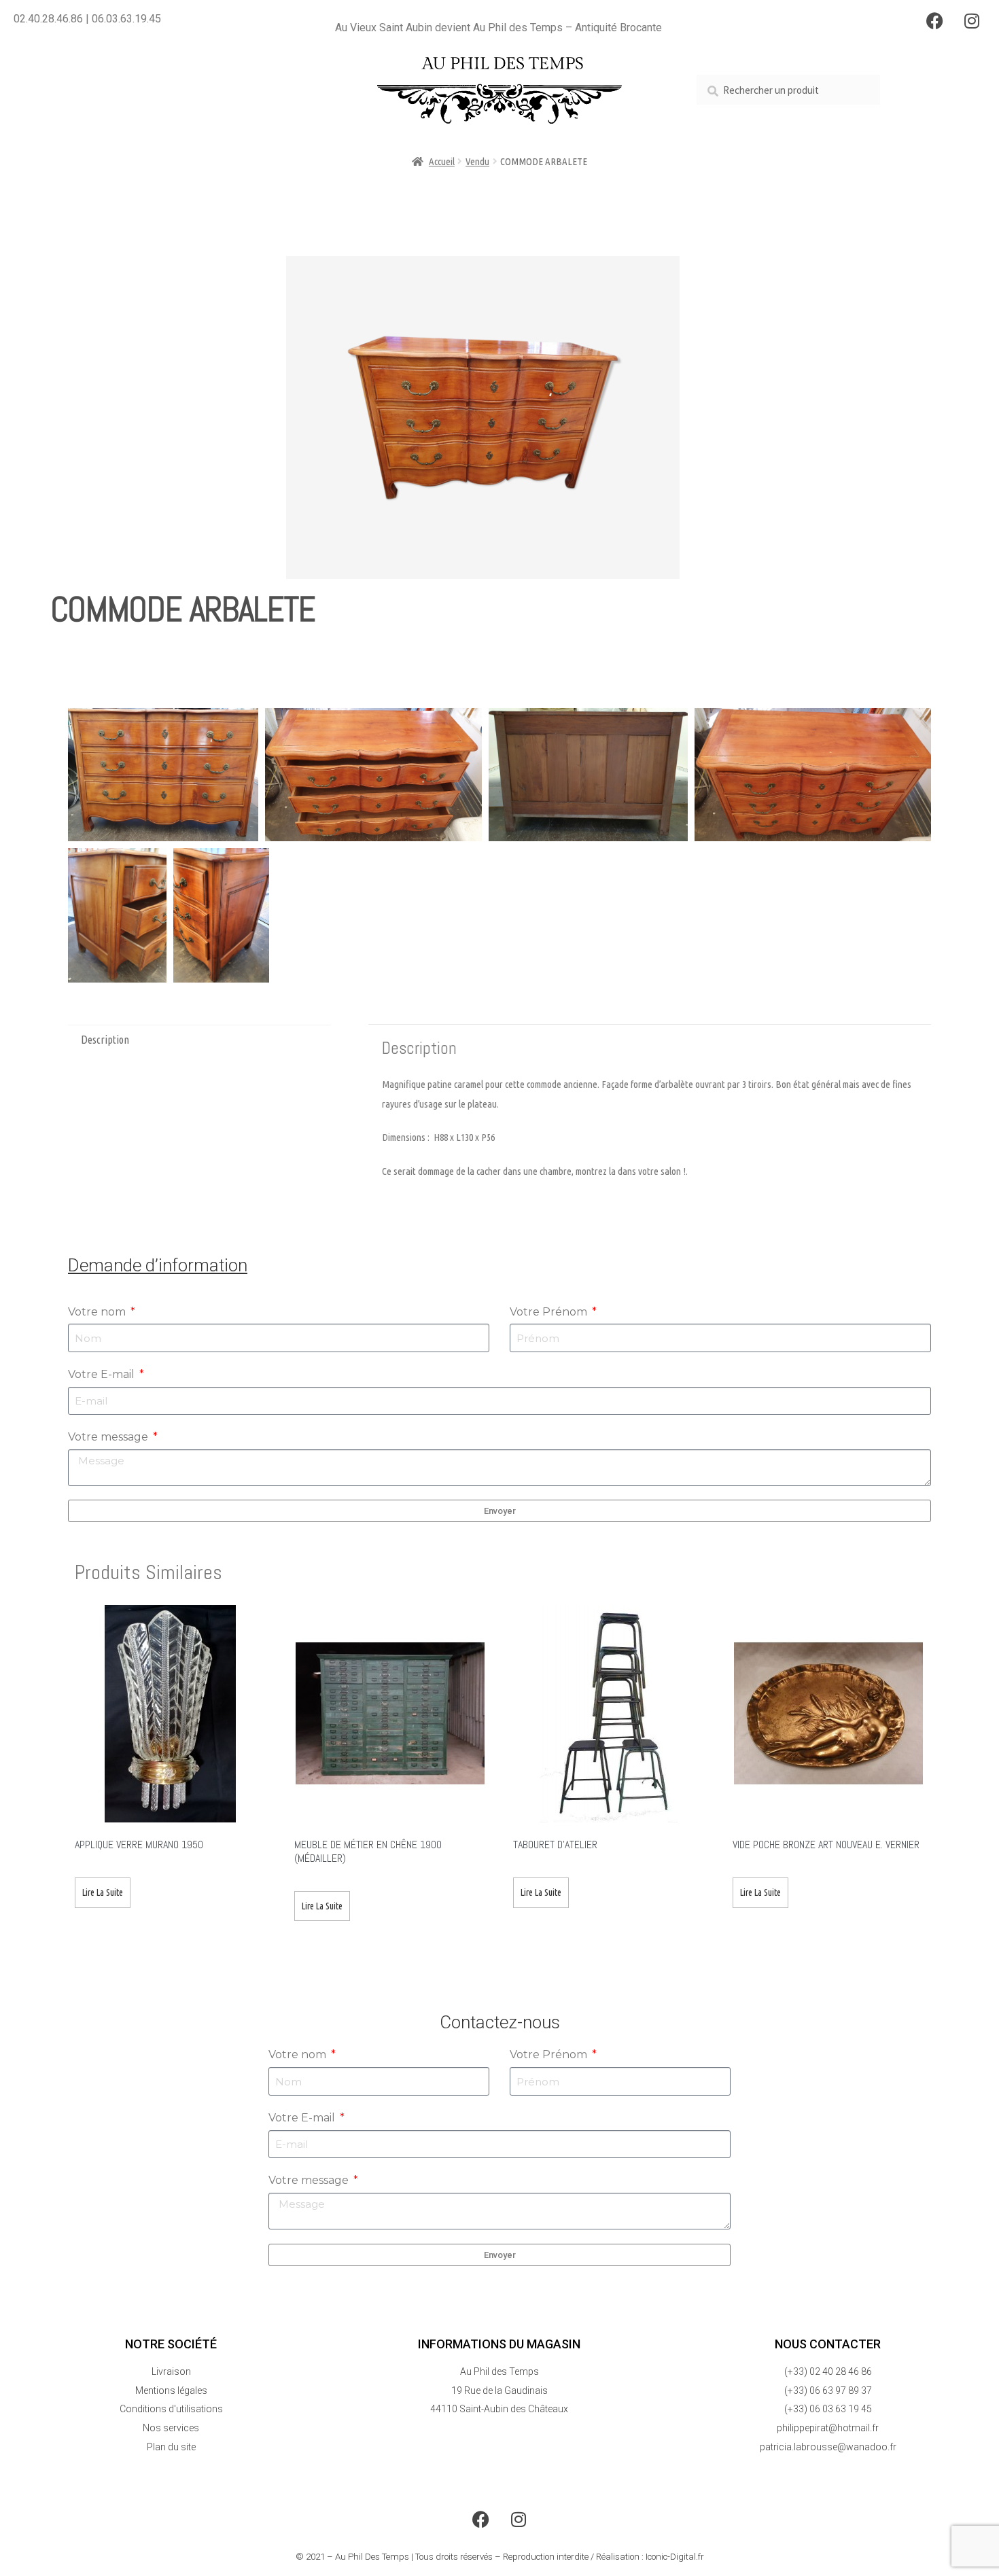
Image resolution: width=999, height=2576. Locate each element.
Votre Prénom (550, 1312)
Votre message (109, 1437)
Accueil (442, 161)
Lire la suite (103, 1892)
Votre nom (98, 1312)
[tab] (199, 1040)
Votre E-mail (103, 1374)
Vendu (477, 161)
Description (105, 1040)
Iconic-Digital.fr (675, 2557)
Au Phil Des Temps (372, 2557)
